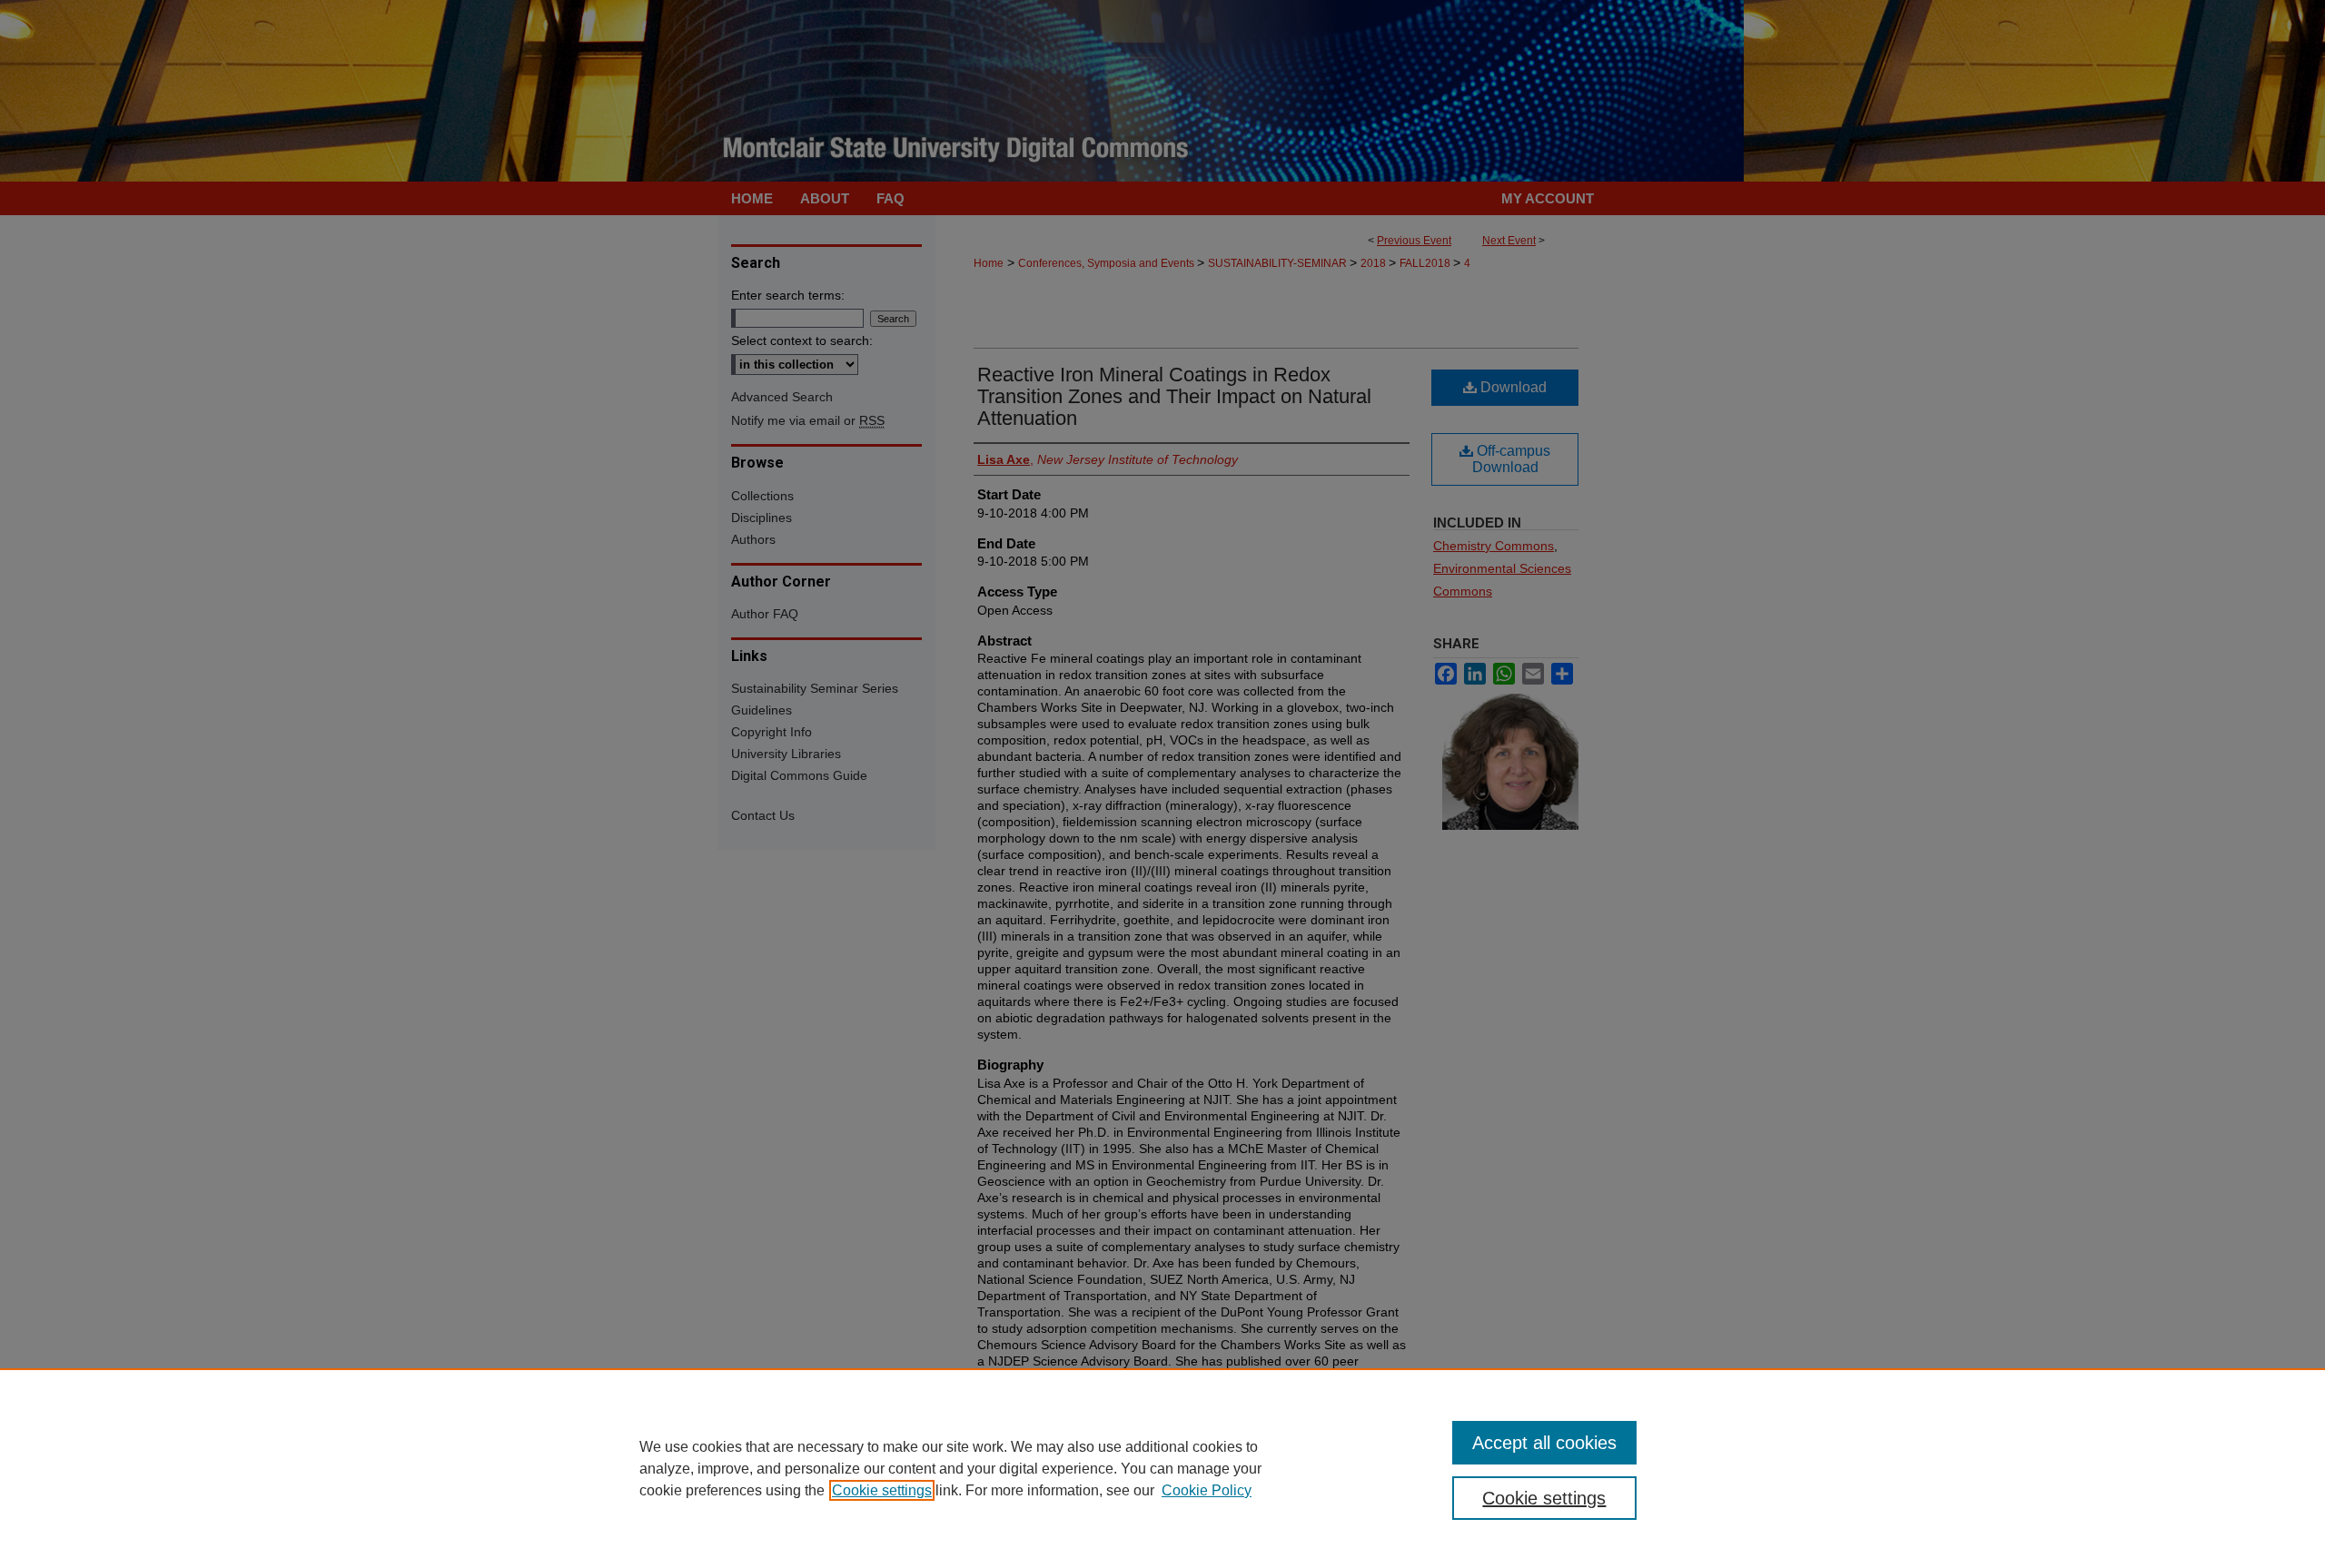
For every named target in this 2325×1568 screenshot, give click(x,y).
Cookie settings (882, 1490)
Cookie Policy (1207, 1490)
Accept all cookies (1544, 1443)
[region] (1162, 1468)
